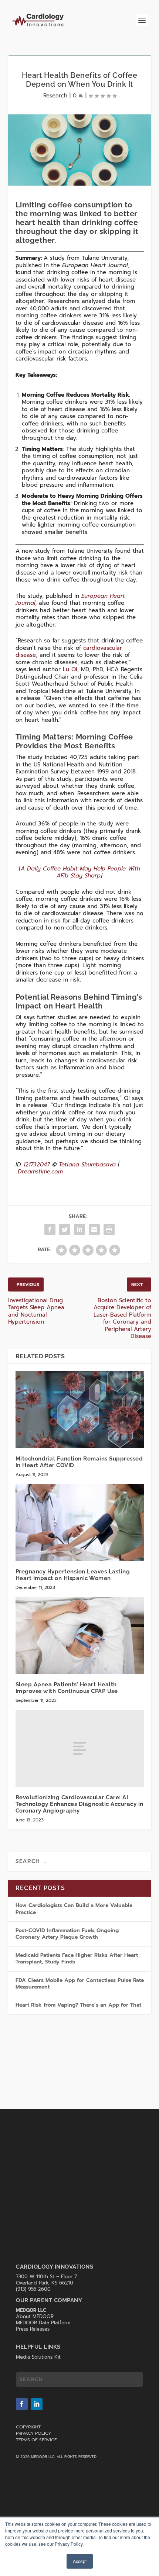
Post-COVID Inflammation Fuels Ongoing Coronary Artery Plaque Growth (67, 1934)
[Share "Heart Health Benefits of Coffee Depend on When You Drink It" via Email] (94, 1230)
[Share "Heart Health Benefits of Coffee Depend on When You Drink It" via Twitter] (65, 1230)
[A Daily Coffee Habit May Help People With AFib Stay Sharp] (79, 872)
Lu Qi (70, 669)
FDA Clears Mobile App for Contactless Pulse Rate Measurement (80, 1984)
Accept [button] (80, 2561)
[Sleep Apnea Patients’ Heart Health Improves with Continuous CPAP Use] (80, 1635)
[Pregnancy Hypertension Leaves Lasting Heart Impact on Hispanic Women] (80, 1523)
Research (55, 96)
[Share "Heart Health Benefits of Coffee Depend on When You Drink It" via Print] (109, 1230)
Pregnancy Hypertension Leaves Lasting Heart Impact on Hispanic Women (73, 1575)
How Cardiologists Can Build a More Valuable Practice (74, 1909)
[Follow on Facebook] (22, 2404)
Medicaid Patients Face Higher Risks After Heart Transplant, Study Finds (77, 1958)
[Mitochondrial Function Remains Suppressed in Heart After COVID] (80, 1410)
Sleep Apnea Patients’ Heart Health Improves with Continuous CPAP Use (67, 1688)
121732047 (37, 1165)
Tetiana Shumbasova (87, 1165)
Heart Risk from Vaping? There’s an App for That (78, 2005)
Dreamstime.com (40, 1172)
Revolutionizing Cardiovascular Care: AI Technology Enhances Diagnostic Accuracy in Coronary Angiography (79, 1804)
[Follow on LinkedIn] (37, 2404)
